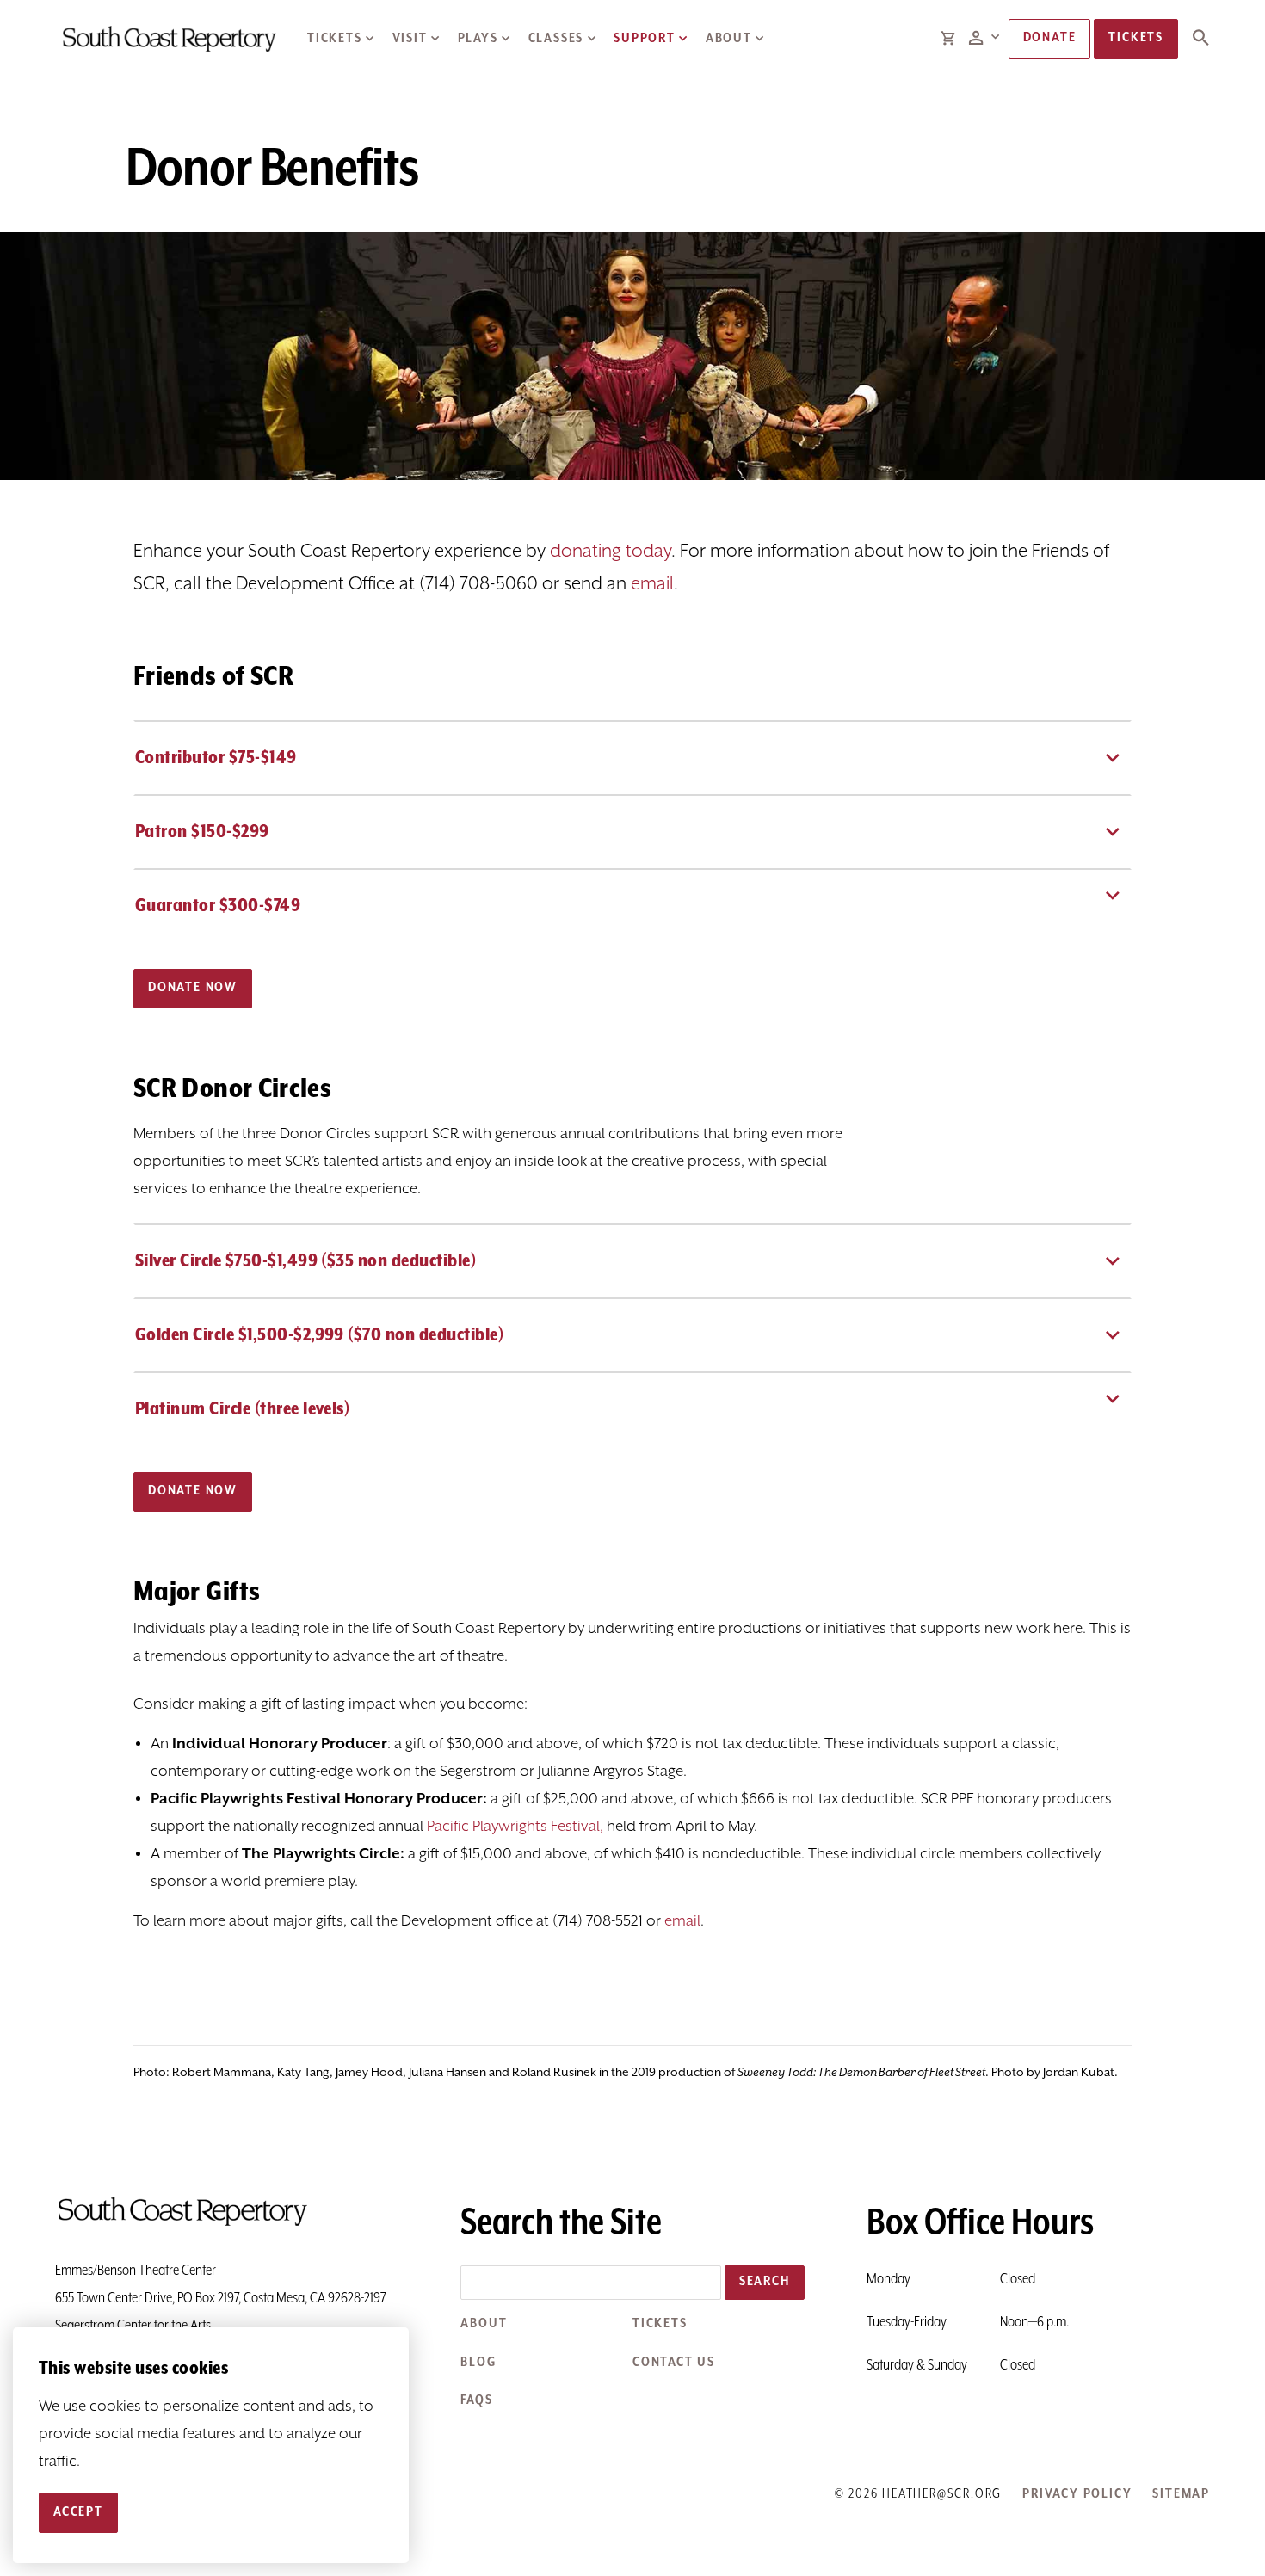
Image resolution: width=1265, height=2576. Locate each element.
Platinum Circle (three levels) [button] (242, 1409)
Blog (478, 2363)
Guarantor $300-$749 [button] (218, 906)
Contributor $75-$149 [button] (216, 758)
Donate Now (193, 988)
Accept (78, 2512)
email (652, 584)
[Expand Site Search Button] (1200, 39)
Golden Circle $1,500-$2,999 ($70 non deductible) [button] (319, 1335)
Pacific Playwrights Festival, (515, 1827)
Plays (478, 39)
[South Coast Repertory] (168, 38)
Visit (410, 39)
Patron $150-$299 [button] (202, 832)
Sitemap (1181, 2494)
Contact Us (674, 2363)
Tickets (335, 39)
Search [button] (765, 2282)
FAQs (476, 2400)
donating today (611, 552)
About (729, 39)
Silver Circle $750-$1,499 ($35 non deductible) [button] (305, 1261)
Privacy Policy (1077, 2494)
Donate (1050, 38)
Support (645, 39)
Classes (556, 39)
